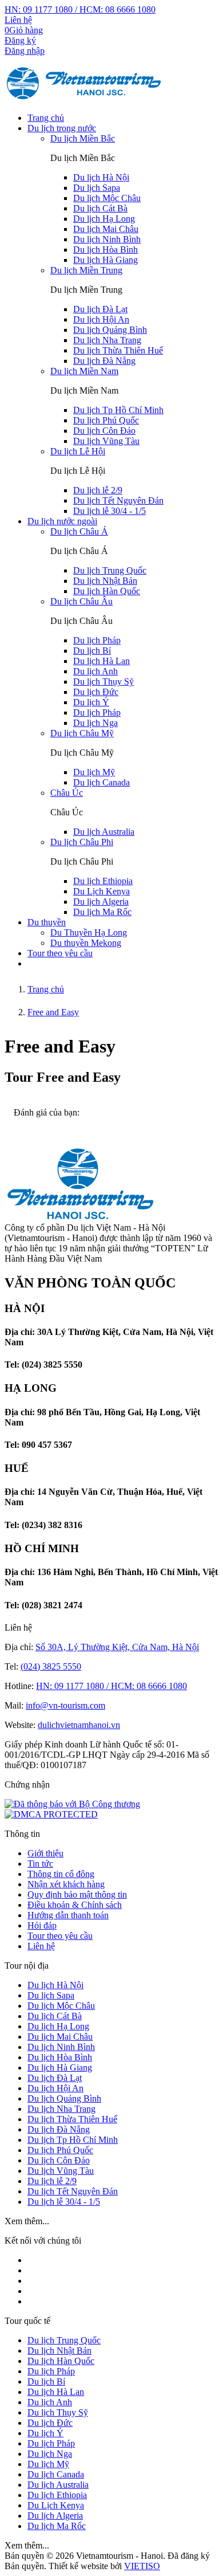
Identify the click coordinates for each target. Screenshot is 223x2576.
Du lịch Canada (101, 782)
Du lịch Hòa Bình (105, 250)
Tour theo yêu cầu (60, 953)
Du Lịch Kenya (101, 891)
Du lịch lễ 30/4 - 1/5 (109, 511)
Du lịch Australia (104, 832)
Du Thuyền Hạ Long (89, 932)
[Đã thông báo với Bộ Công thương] (72, 1804)
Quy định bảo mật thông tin (77, 1894)
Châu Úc (67, 793)
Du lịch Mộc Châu (107, 198)
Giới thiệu (45, 1853)
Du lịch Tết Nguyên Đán (118, 500)
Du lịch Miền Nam (84, 371)
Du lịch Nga (95, 723)
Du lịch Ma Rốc (102, 912)
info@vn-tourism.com (65, 1705)
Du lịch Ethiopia (103, 881)
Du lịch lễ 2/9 (98, 490)
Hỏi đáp (42, 1925)
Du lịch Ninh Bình (107, 239)
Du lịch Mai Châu (106, 229)
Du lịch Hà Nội (101, 177)
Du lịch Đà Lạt (100, 309)
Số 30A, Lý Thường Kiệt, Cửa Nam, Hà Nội (117, 1647)
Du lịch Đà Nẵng (104, 361)
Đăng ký (20, 40)
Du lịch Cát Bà (100, 208)
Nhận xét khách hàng (66, 1884)
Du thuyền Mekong (86, 943)
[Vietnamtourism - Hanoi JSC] (84, 98)
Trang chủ (46, 118)
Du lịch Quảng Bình (110, 330)
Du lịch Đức (96, 692)
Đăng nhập (25, 51)
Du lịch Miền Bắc (83, 138)
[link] (51, 1814)
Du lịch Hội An (101, 319)
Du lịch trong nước (62, 128)
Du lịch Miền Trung (86, 270)
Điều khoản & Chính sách (75, 1905)
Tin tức (40, 1864)
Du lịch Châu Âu (81, 601)
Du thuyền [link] (47, 922)
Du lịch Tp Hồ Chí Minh (118, 410)
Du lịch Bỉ (92, 651)
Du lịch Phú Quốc (106, 420)
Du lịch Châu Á (79, 531)
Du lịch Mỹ (94, 772)
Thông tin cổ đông (61, 1874)
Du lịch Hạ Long (104, 219)
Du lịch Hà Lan (101, 661)
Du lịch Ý (91, 702)
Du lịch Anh (95, 671)
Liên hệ (18, 20)
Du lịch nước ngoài (62, 521)
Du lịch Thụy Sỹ (103, 682)
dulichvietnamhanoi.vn (79, 1725)
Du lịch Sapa (97, 188)
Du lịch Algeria (101, 902)
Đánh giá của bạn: (48, 1112)
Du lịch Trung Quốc (110, 570)
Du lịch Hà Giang (105, 260)
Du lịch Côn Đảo (104, 431)
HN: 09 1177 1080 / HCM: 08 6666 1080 (80, 9)
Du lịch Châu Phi (82, 842)
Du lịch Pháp (97, 640)
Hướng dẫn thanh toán (68, 1915)
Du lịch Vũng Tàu (106, 441)
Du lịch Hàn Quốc (107, 591)
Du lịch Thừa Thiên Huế (118, 350)
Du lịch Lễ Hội (78, 451)
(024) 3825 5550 (51, 1666)
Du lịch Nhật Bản (105, 581)
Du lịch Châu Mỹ (82, 733)
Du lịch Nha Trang (107, 340)
